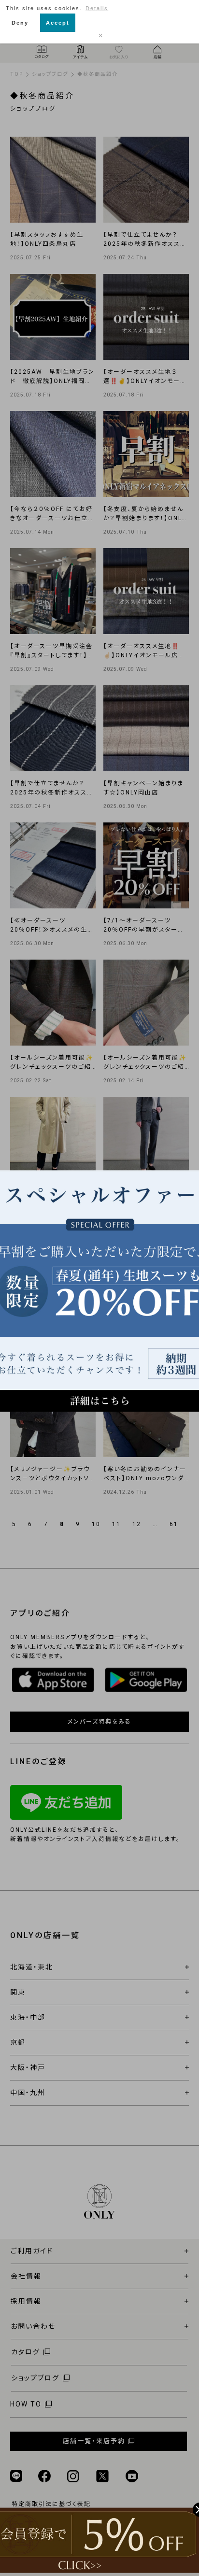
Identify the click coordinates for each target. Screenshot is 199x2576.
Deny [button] (20, 23)
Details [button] (97, 8)
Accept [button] (58, 23)
